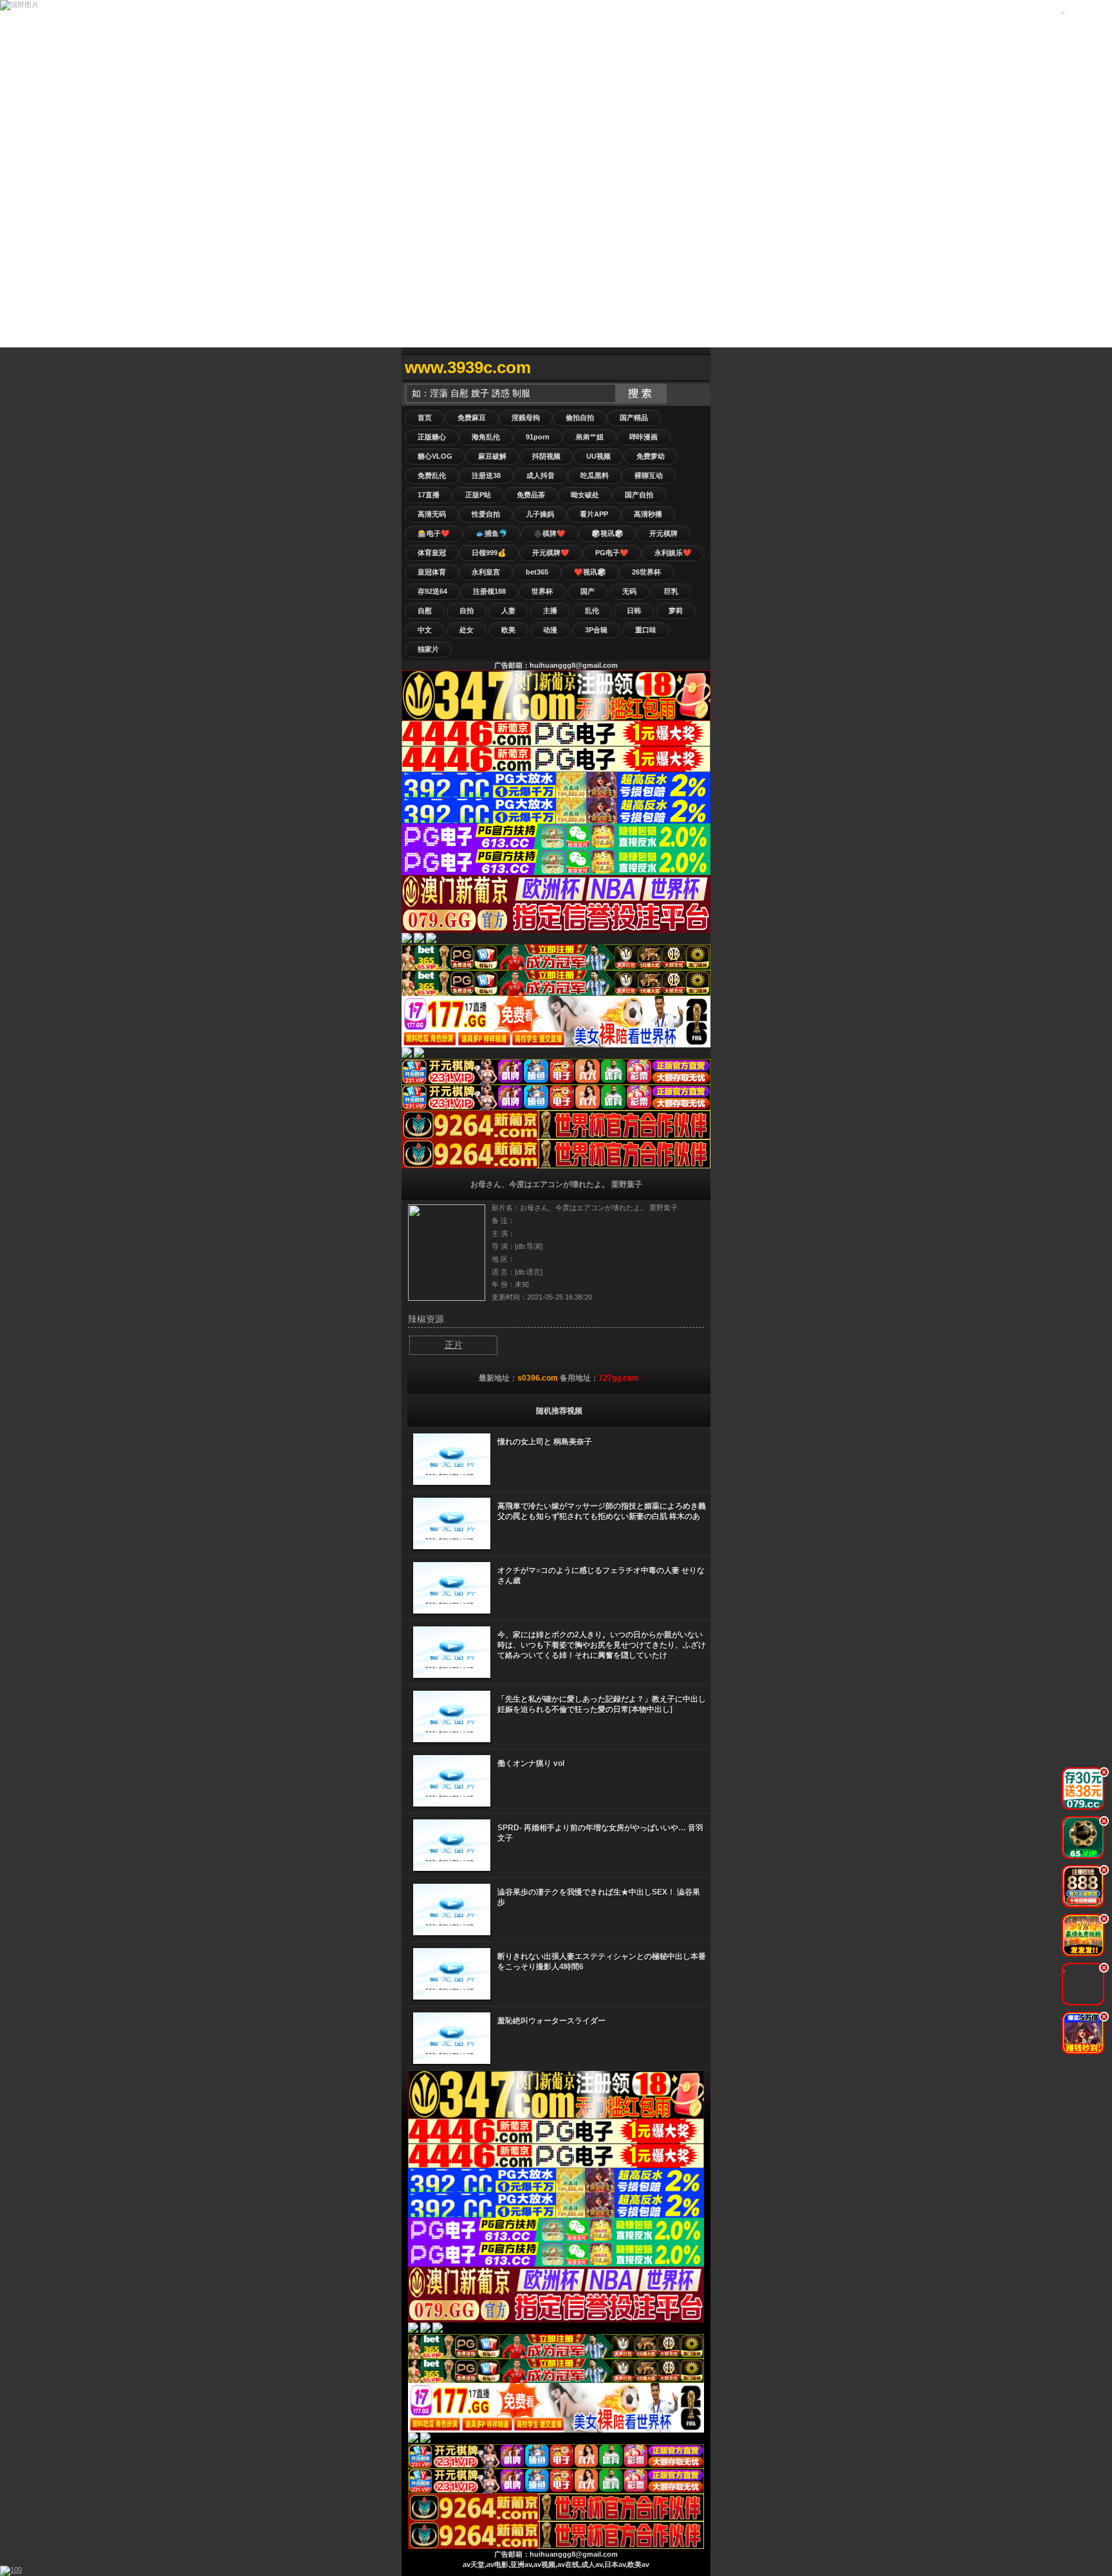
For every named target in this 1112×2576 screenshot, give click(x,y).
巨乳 (671, 591)
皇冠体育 (432, 572)
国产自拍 (639, 495)
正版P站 (478, 495)
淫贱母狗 (526, 418)
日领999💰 (489, 553)
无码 (629, 591)
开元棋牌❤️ (551, 553)
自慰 (425, 611)
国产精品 (634, 418)
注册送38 (486, 475)
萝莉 (676, 611)
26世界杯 (646, 572)
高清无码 (432, 514)
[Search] (698, 368)
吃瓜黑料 (595, 475)
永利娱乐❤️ (673, 553)
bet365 (537, 572)
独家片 (428, 649)
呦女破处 (585, 495)
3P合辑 (596, 630)
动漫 (550, 630)
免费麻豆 (472, 418)
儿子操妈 (540, 514)
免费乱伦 (432, 475)
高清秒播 (648, 514)
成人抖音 (541, 475)
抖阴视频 (546, 456)
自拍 (467, 611)
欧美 (508, 630)
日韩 (634, 611)
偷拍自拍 (580, 418)
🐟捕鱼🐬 (492, 533)
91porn (538, 437)
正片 (454, 1345)
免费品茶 (531, 495)
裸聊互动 (649, 475)
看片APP (594, 514)
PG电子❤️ (612, 553)
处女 (467, 630)
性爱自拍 (486, 514)
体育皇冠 (432, 553)
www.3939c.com (468, 367)
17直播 (429, 495)
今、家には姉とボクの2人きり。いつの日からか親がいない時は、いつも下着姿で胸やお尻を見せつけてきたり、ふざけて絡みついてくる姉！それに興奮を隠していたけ (602, 1645)
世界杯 (542, 591)
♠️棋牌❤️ (550, 533)
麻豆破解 (492, 456)
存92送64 (432, 591)
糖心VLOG (435, 456)
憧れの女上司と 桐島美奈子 (545, 1442)
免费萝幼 (651, 456)
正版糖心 (432, 437)
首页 (425, 418)
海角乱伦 (486, 437)
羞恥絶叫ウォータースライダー (551, 2021)
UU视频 (598, 456)
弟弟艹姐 (589, 437)
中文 (425, 630)
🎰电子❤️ (434, 533)
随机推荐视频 (559, 1411)
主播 (550, 611)
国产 (588, 591)
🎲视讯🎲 (607, 533)
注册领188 (489, 591)
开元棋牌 (663, 533)
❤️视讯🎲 (590, 572)
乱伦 (592, 611)
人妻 (508, 611)
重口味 (646, 630)
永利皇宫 (486, 572)
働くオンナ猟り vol (531, 1763)
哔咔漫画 (644, 437)
